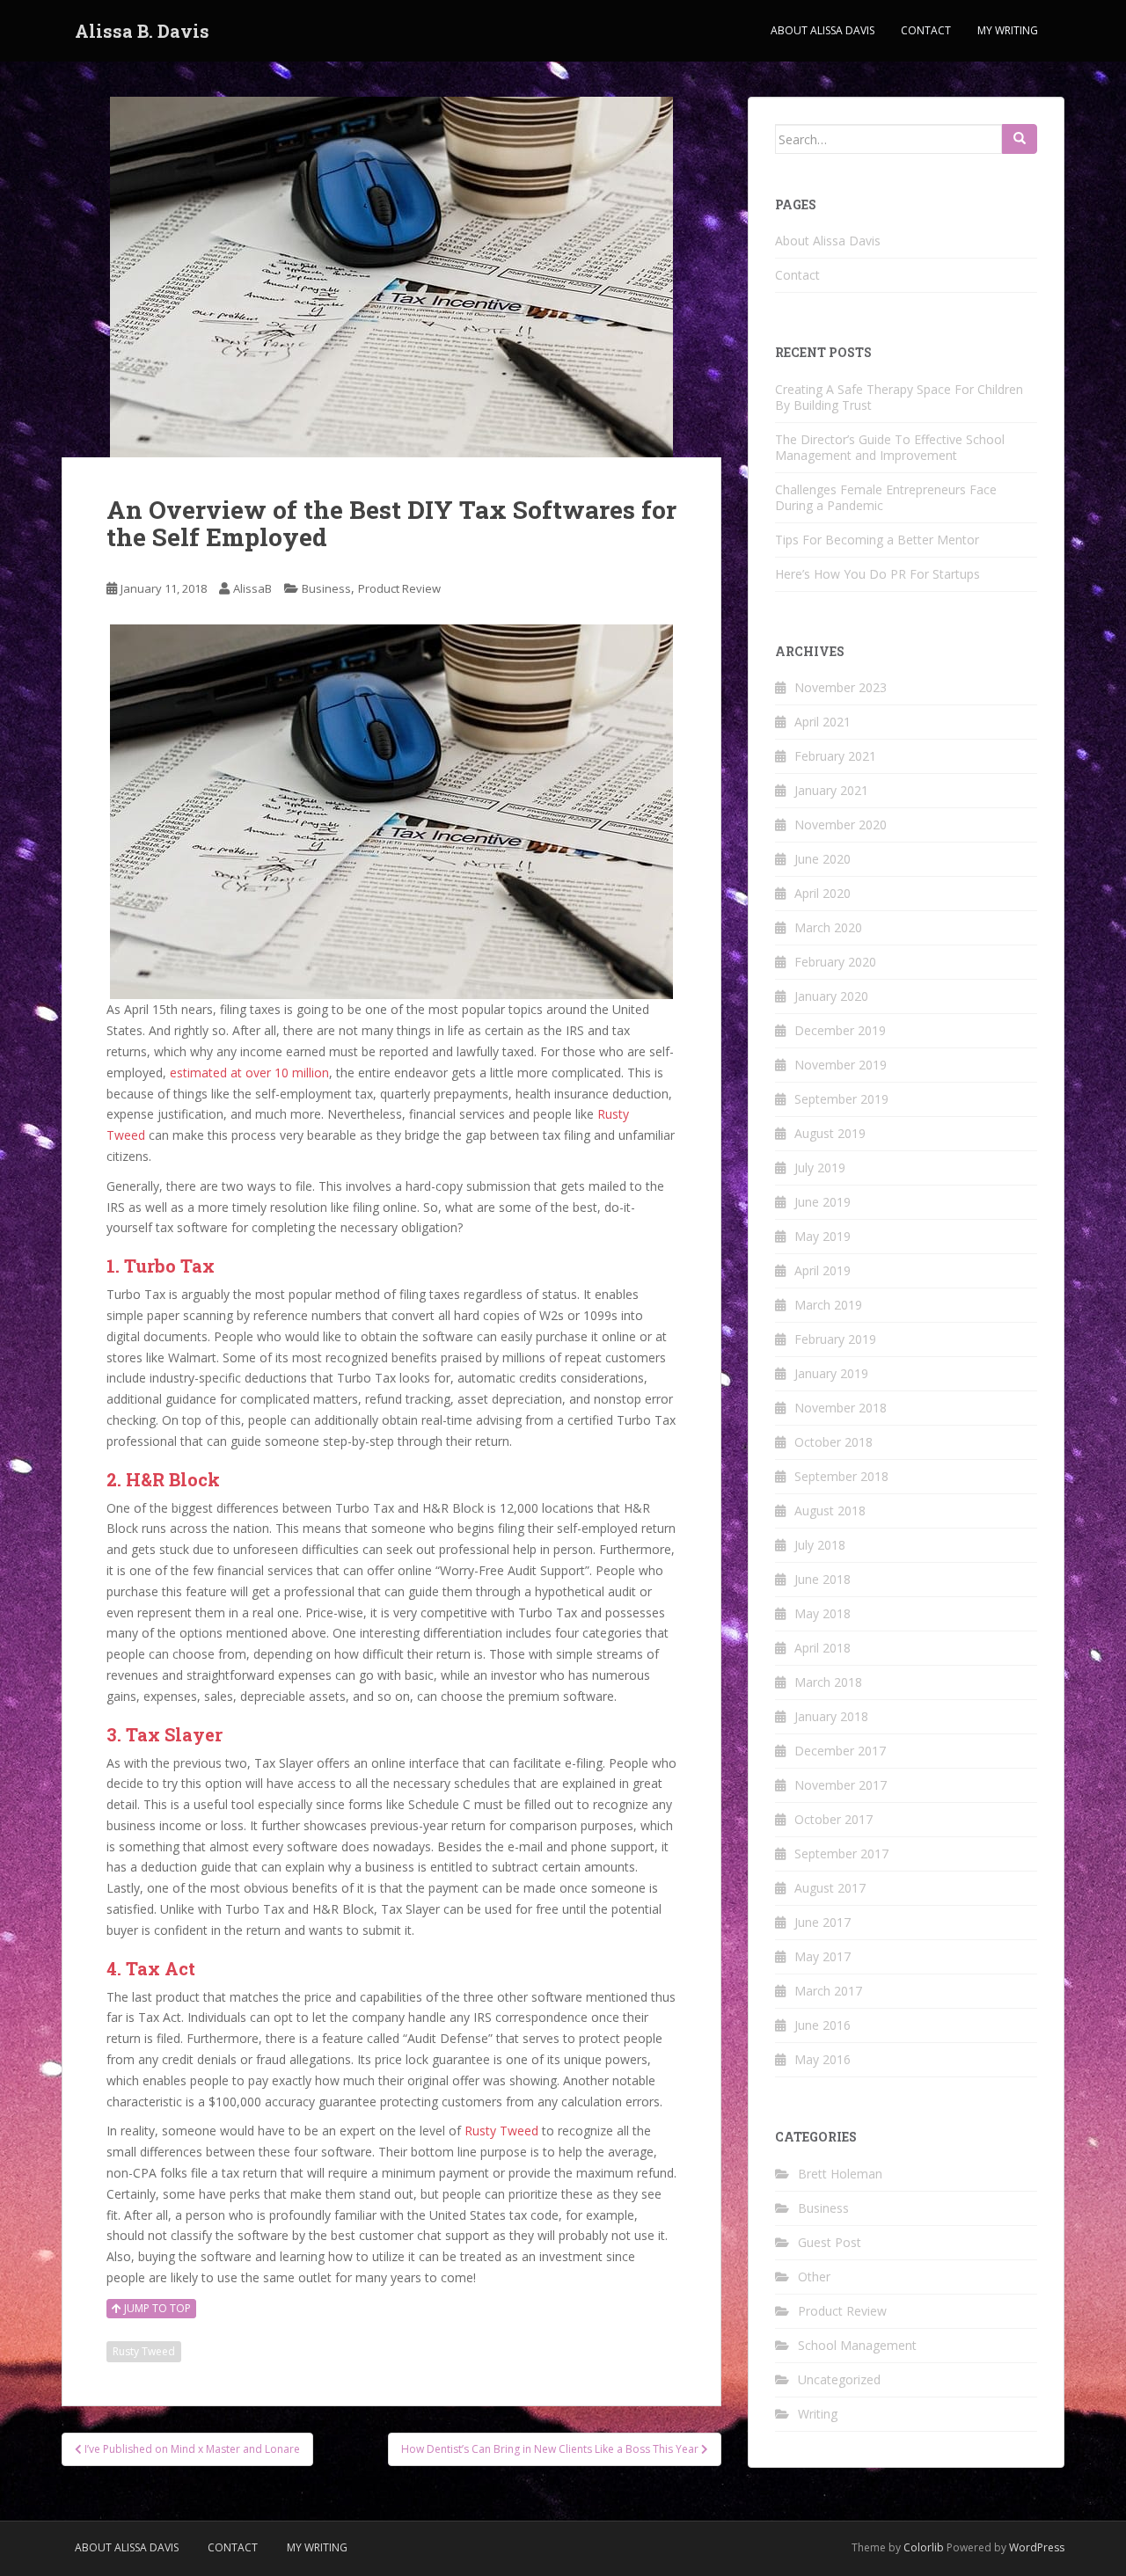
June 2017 (823, 1922)
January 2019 (831, 1373)
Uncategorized (839, 2379)
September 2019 (841, 1099)
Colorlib (924, 2547)
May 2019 (823, 1236)
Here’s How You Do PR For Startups (877, 574)
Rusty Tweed (501, 2131)
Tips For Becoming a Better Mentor (877, 540)
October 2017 (834, 1819)
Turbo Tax (169, 1266)
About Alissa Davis (823, 30)
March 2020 (828, 927)
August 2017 (830, 1888)
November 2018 (841, 1408)
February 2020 (835, 962)
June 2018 (823, 1579)
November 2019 (841, 1065)
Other (814, 2277)
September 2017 (841, 1854)
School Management (857, 2345)
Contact (926, 30)
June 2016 (823, 2025)
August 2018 (830, 1511)
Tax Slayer (174, 1734)
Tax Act (158, 1968)
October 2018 (834, 1442)
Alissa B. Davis (142, 31)
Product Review (399, 588)
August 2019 (830, 1133)
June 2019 (823, 1202)
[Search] (1020, 139)
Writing (818, 2414)
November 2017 (841, 1785)
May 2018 (823, 1613)
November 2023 (841, 687)
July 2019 (820, 1168)
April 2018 (823, 1648)
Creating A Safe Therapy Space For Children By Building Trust (899, 397)
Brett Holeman (840, 2174)
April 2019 (823, 1270)
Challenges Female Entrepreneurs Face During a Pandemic (886, 497)
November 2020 (841, 825)
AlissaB (252, 588)
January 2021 (831, 790)
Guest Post (830, 2242)
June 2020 (823, 859)
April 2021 (823, 722)
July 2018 (820, 1545)
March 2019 (828, 1305)
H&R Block (173, 1479)
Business (326, 588)
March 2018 (828, 1682)
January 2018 (831, 1716)
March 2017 (828, 1991)
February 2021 (835, 756)
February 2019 (835, 1339)
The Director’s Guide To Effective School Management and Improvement (890, 447)
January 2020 (831, 996)
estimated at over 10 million (249, 1073)
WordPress (1037, 2547)
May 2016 (823, 2059)
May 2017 (823, 1956)
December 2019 (840, 1030)
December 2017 (840, 1751)
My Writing (1008, 30)
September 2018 (841, 1476)
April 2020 (823, 893)
